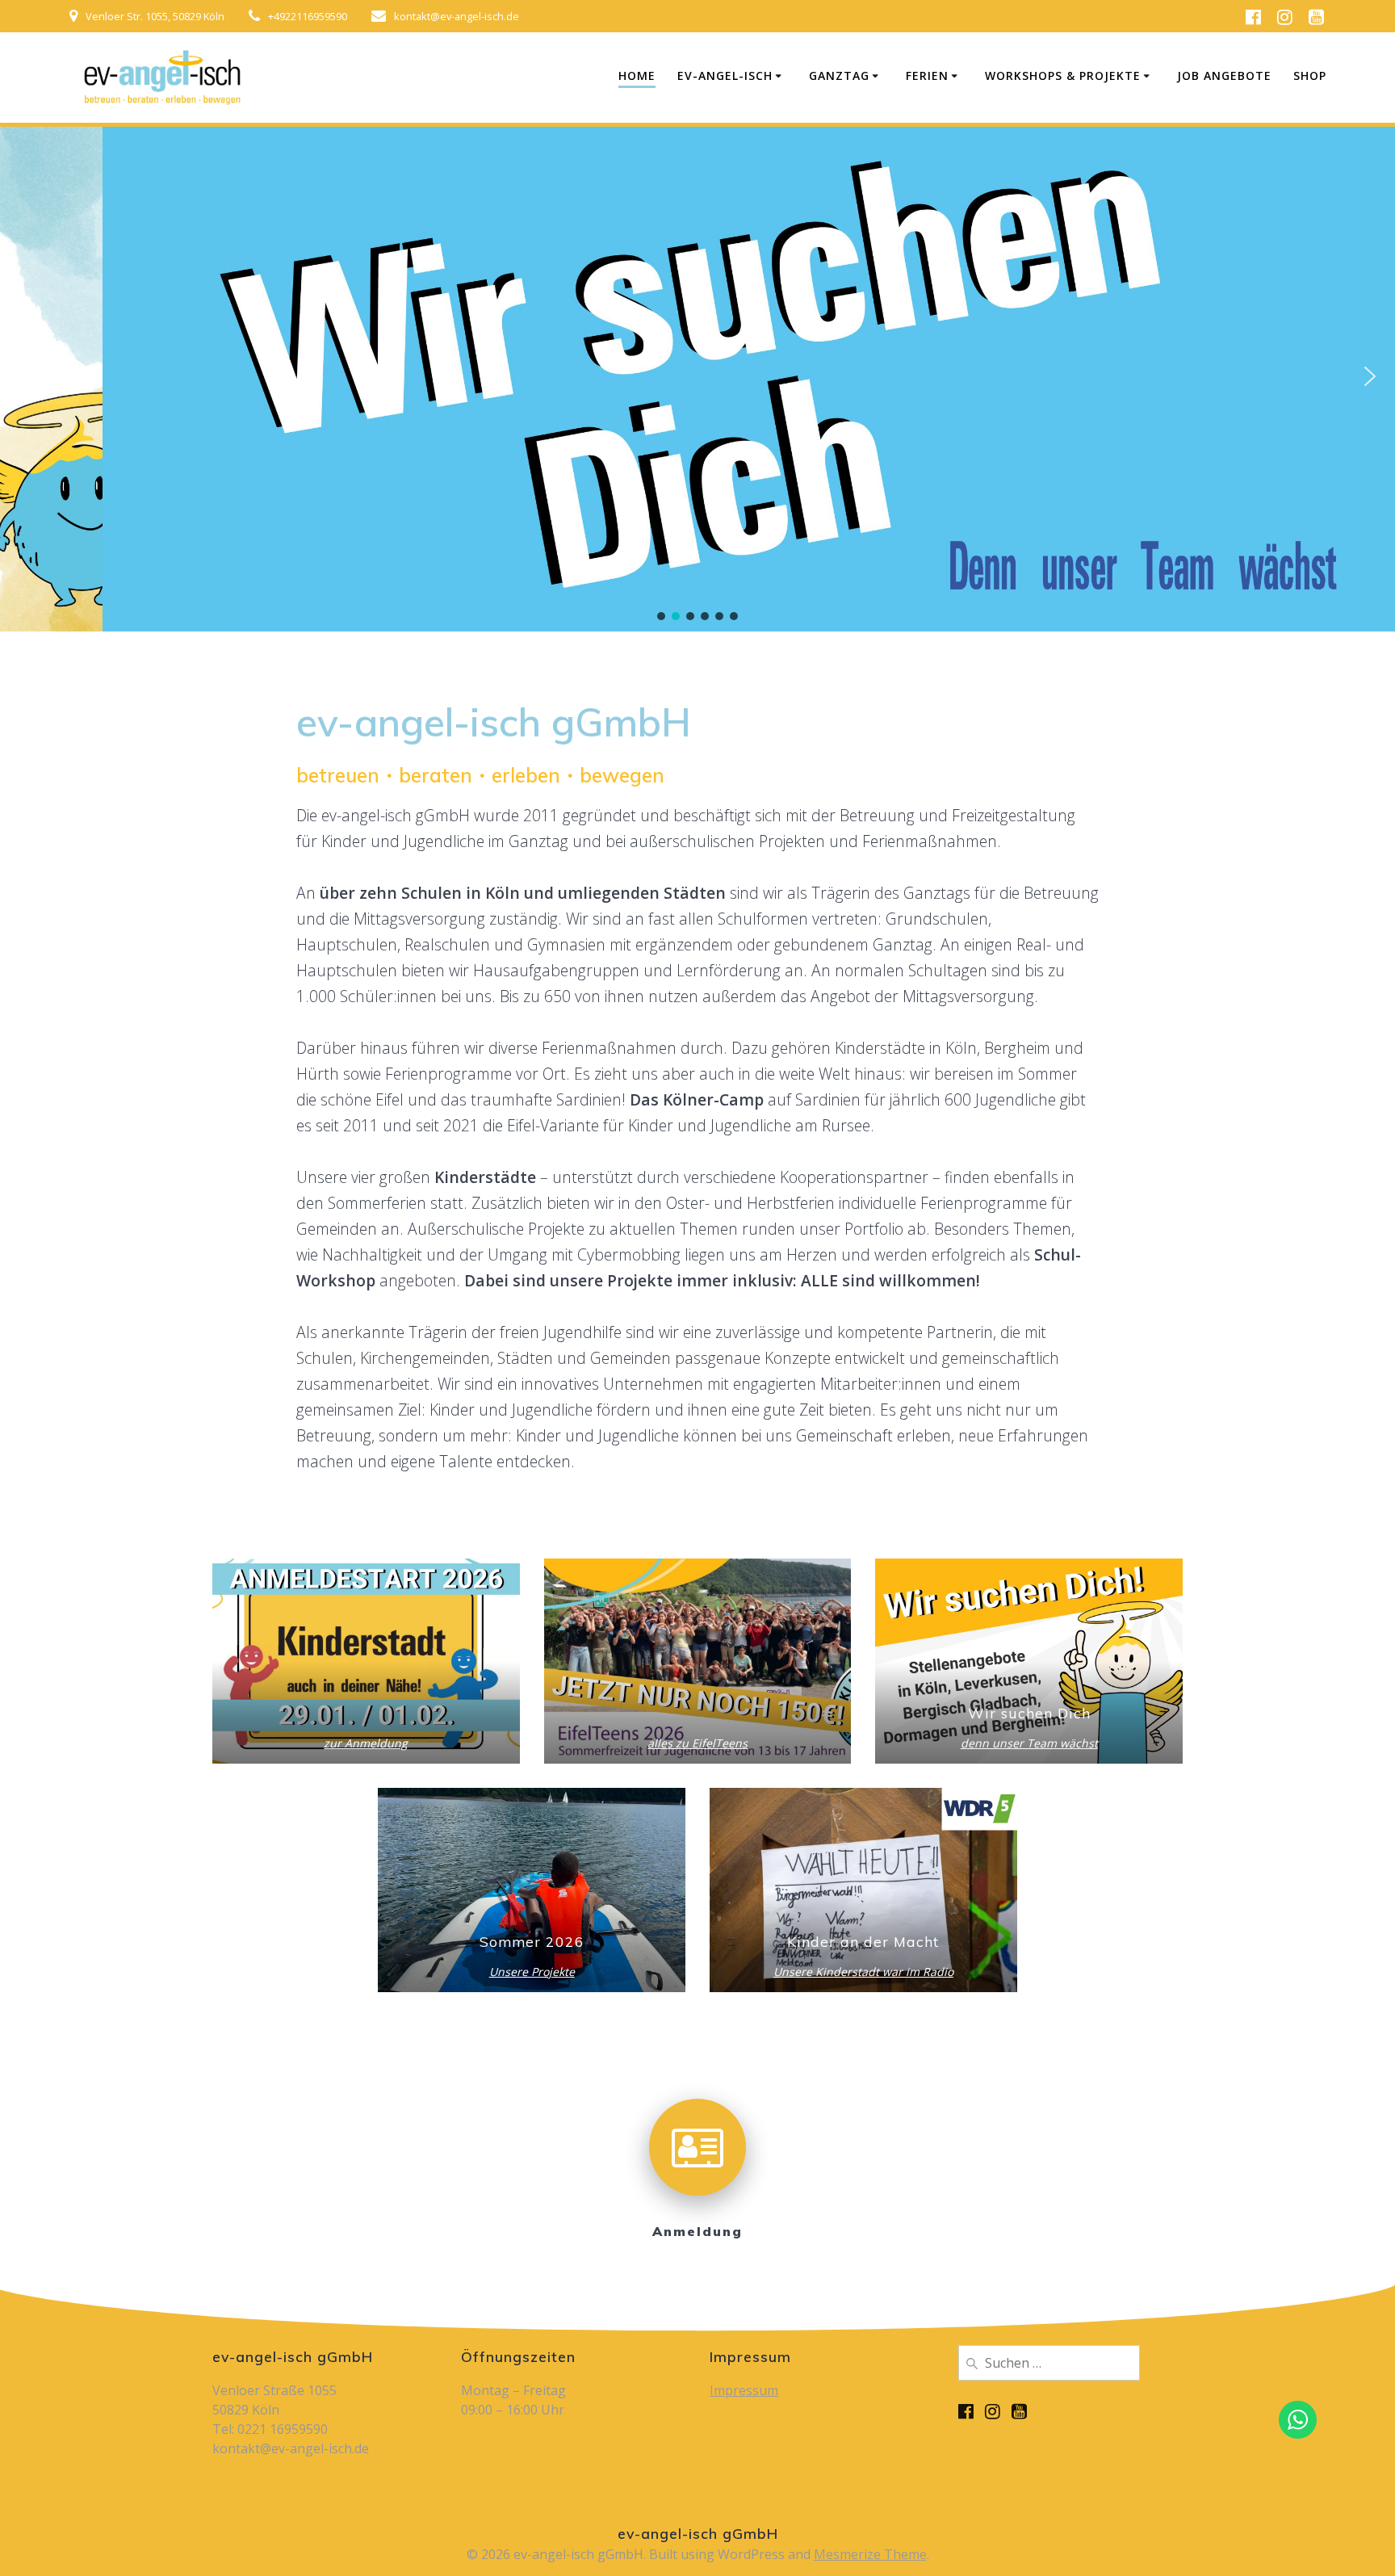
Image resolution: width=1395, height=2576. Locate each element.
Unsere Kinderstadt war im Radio (863, 1972)
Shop (1310, 76)
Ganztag (839, 76)
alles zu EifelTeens (697, 1743)
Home (637, 76)
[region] (697, 376)
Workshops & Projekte (1063, 76)
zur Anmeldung (366, 1743)
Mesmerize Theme (870, 2554)
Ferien (927, 76)
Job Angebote (1224, 76)
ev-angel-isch (725, 76)
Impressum (744, 2390)
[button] (25, 376)
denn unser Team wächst (1029, 1743)
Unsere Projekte (532, 1972)
